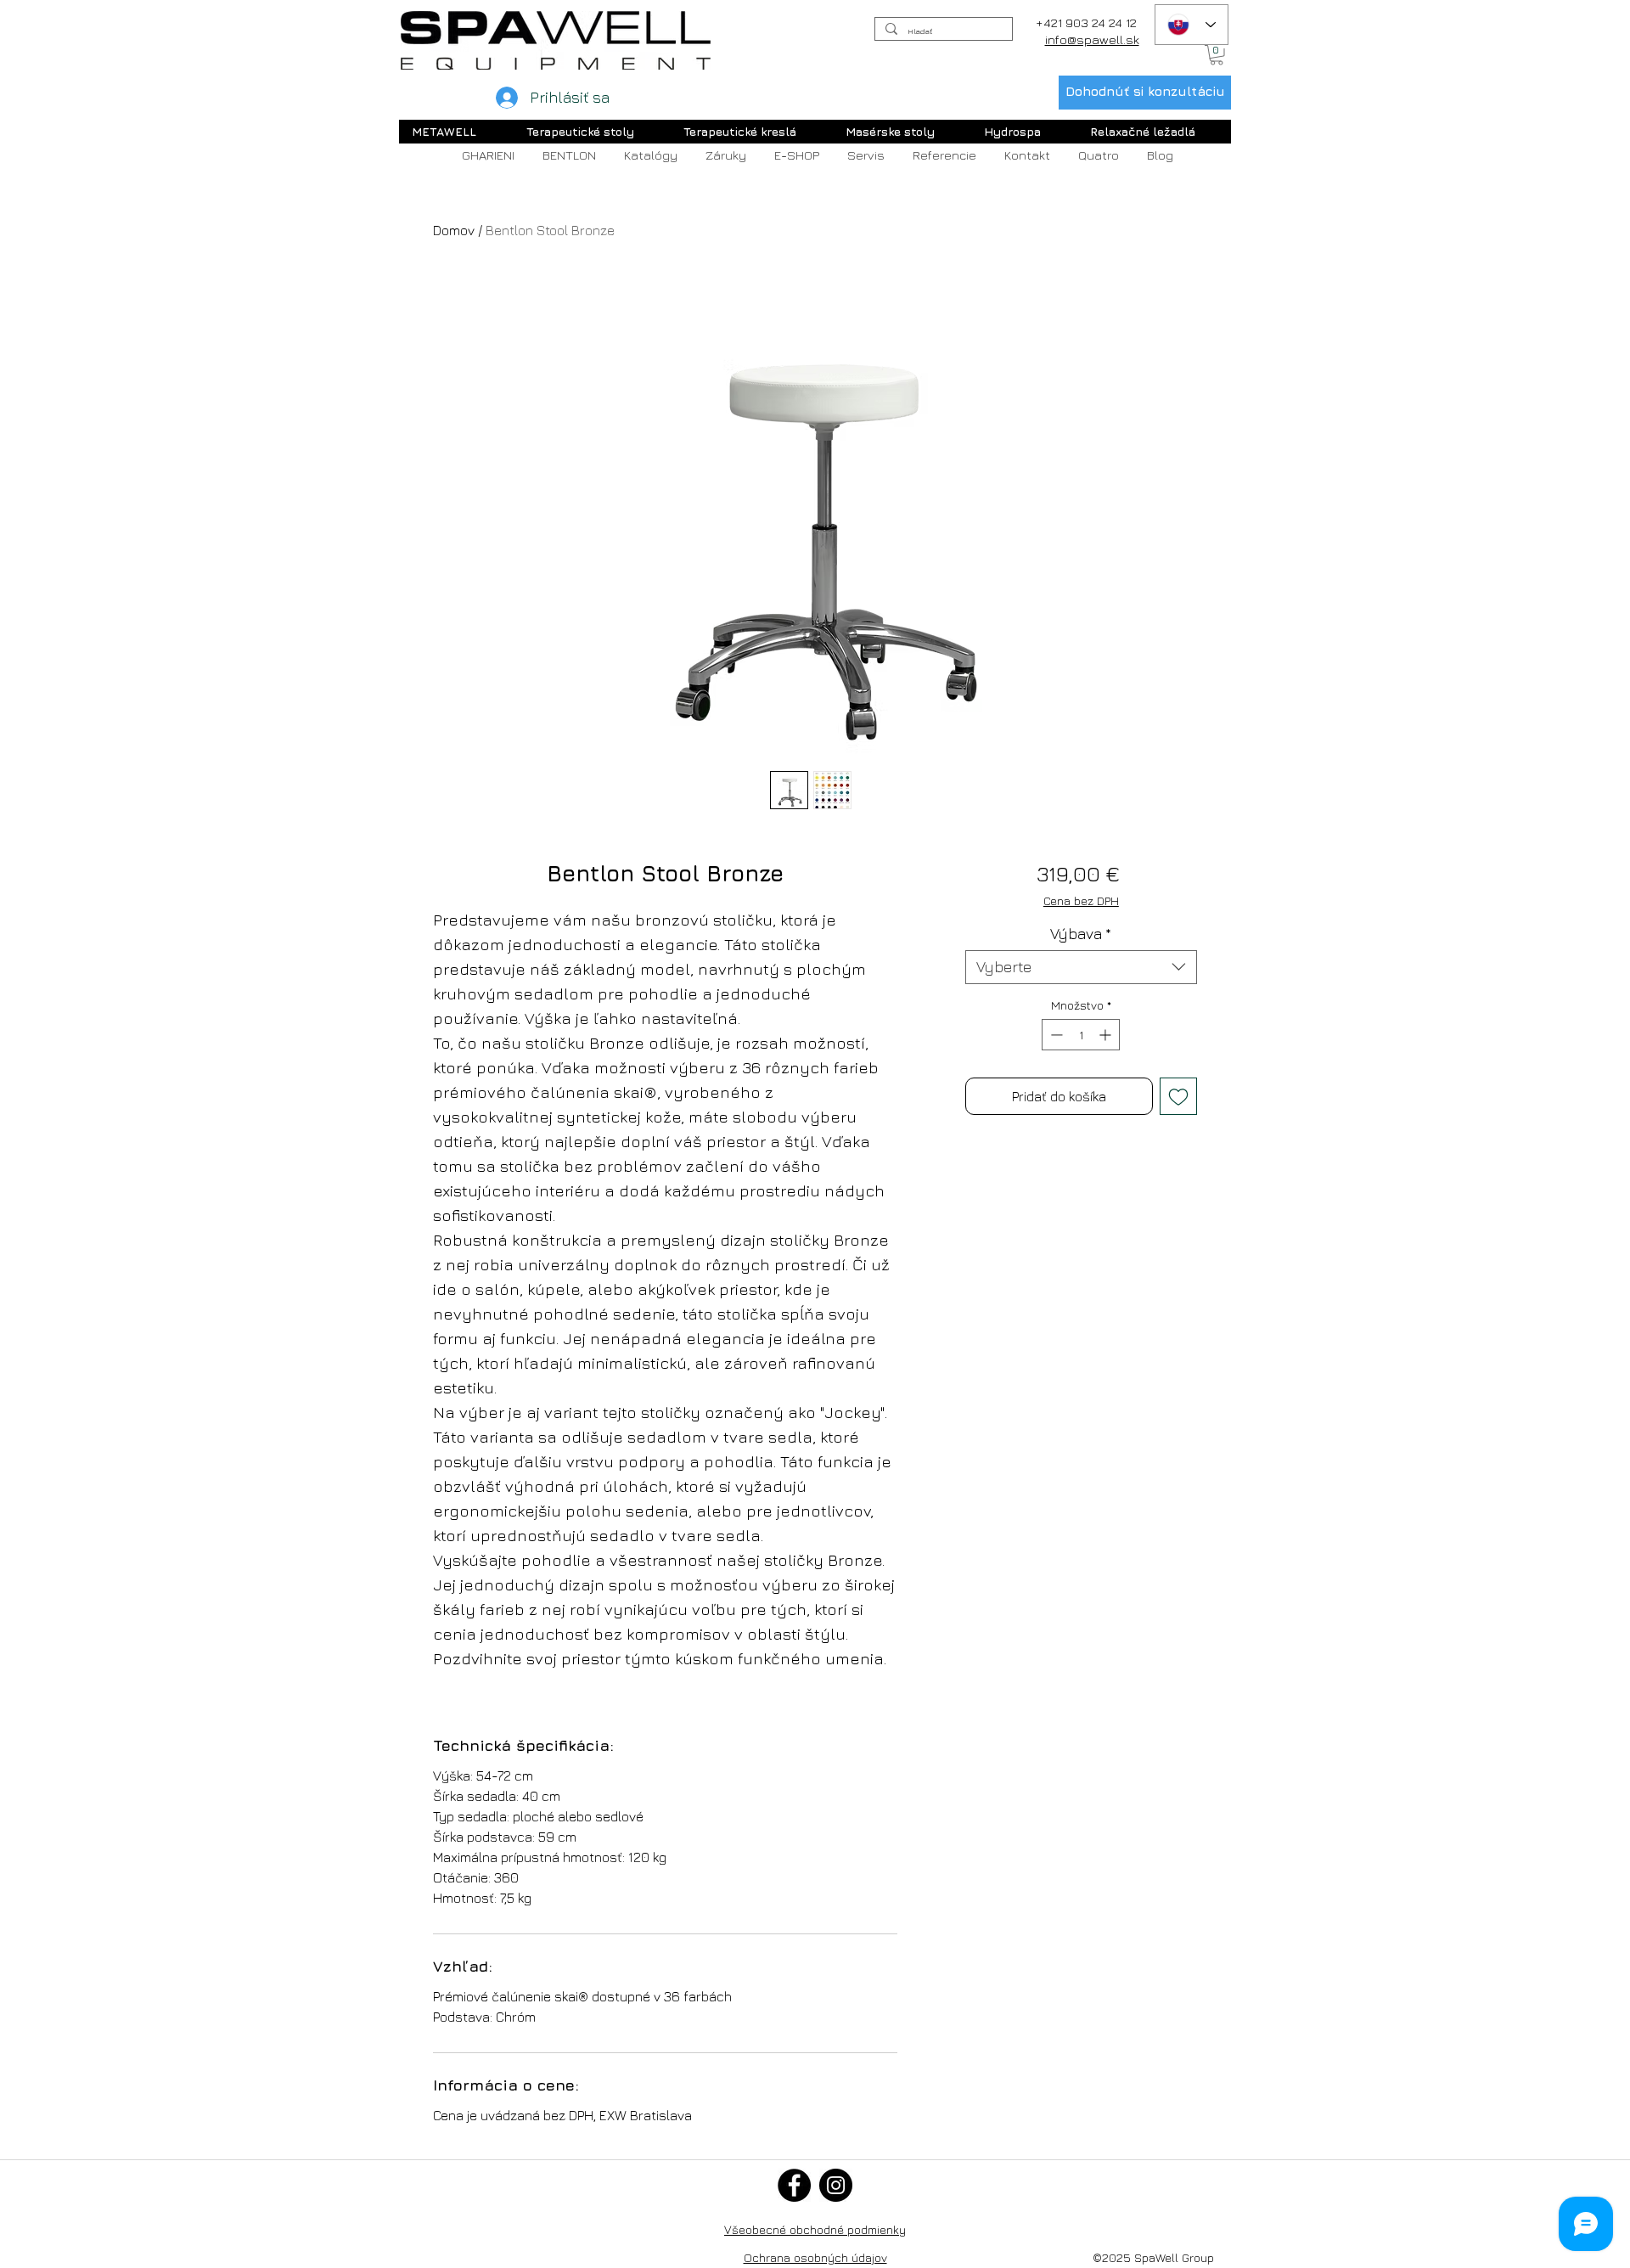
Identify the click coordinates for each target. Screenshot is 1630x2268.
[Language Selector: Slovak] (1192, 25)
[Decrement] (1055, 1035)
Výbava (1081, 934)
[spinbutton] (1081, 1035)
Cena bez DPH (1081, 900)
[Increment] (1107, 1035)
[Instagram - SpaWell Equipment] (836, 2185)
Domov (454, 230)
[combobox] (1081, 967)
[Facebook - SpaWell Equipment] (794, 2185)
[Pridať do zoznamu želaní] (1178, 1096)
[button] (1217, 55)
